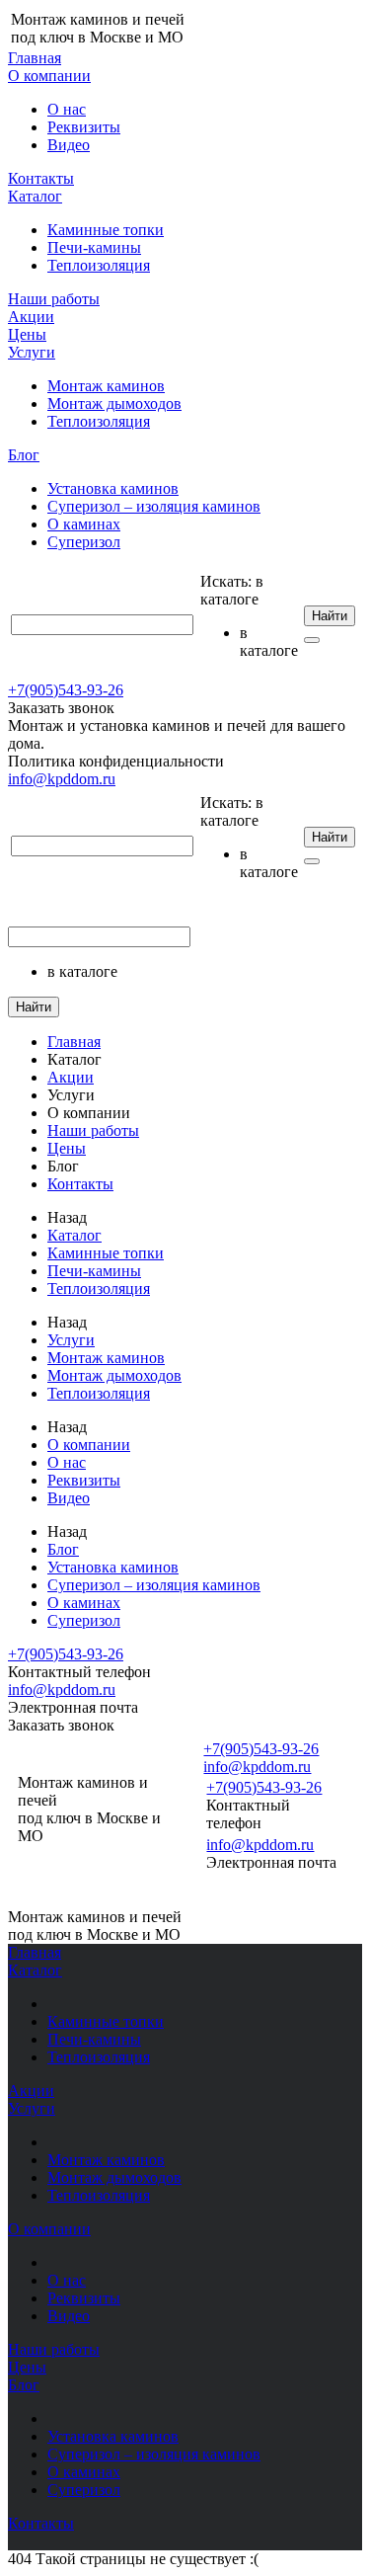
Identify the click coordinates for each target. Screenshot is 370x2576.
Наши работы (54, 299)
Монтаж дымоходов (114, 403)
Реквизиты (84, 127)
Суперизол (84, 542)
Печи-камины (94, 247)
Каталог (35, 196)
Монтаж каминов (106, 386)
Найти (330, 616)
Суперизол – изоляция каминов (154, 506)
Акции (31, 317)
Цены (27, 334)
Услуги (32, 352)
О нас (67, 109)
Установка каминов (113, 488)
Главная (35, 58)
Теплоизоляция (99, 265)
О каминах (84, 524)
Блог (24, 455)
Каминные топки (106, 230)
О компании (49, 76)
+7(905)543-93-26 (66, 690)
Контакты (41, 178)
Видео (69, 145)
